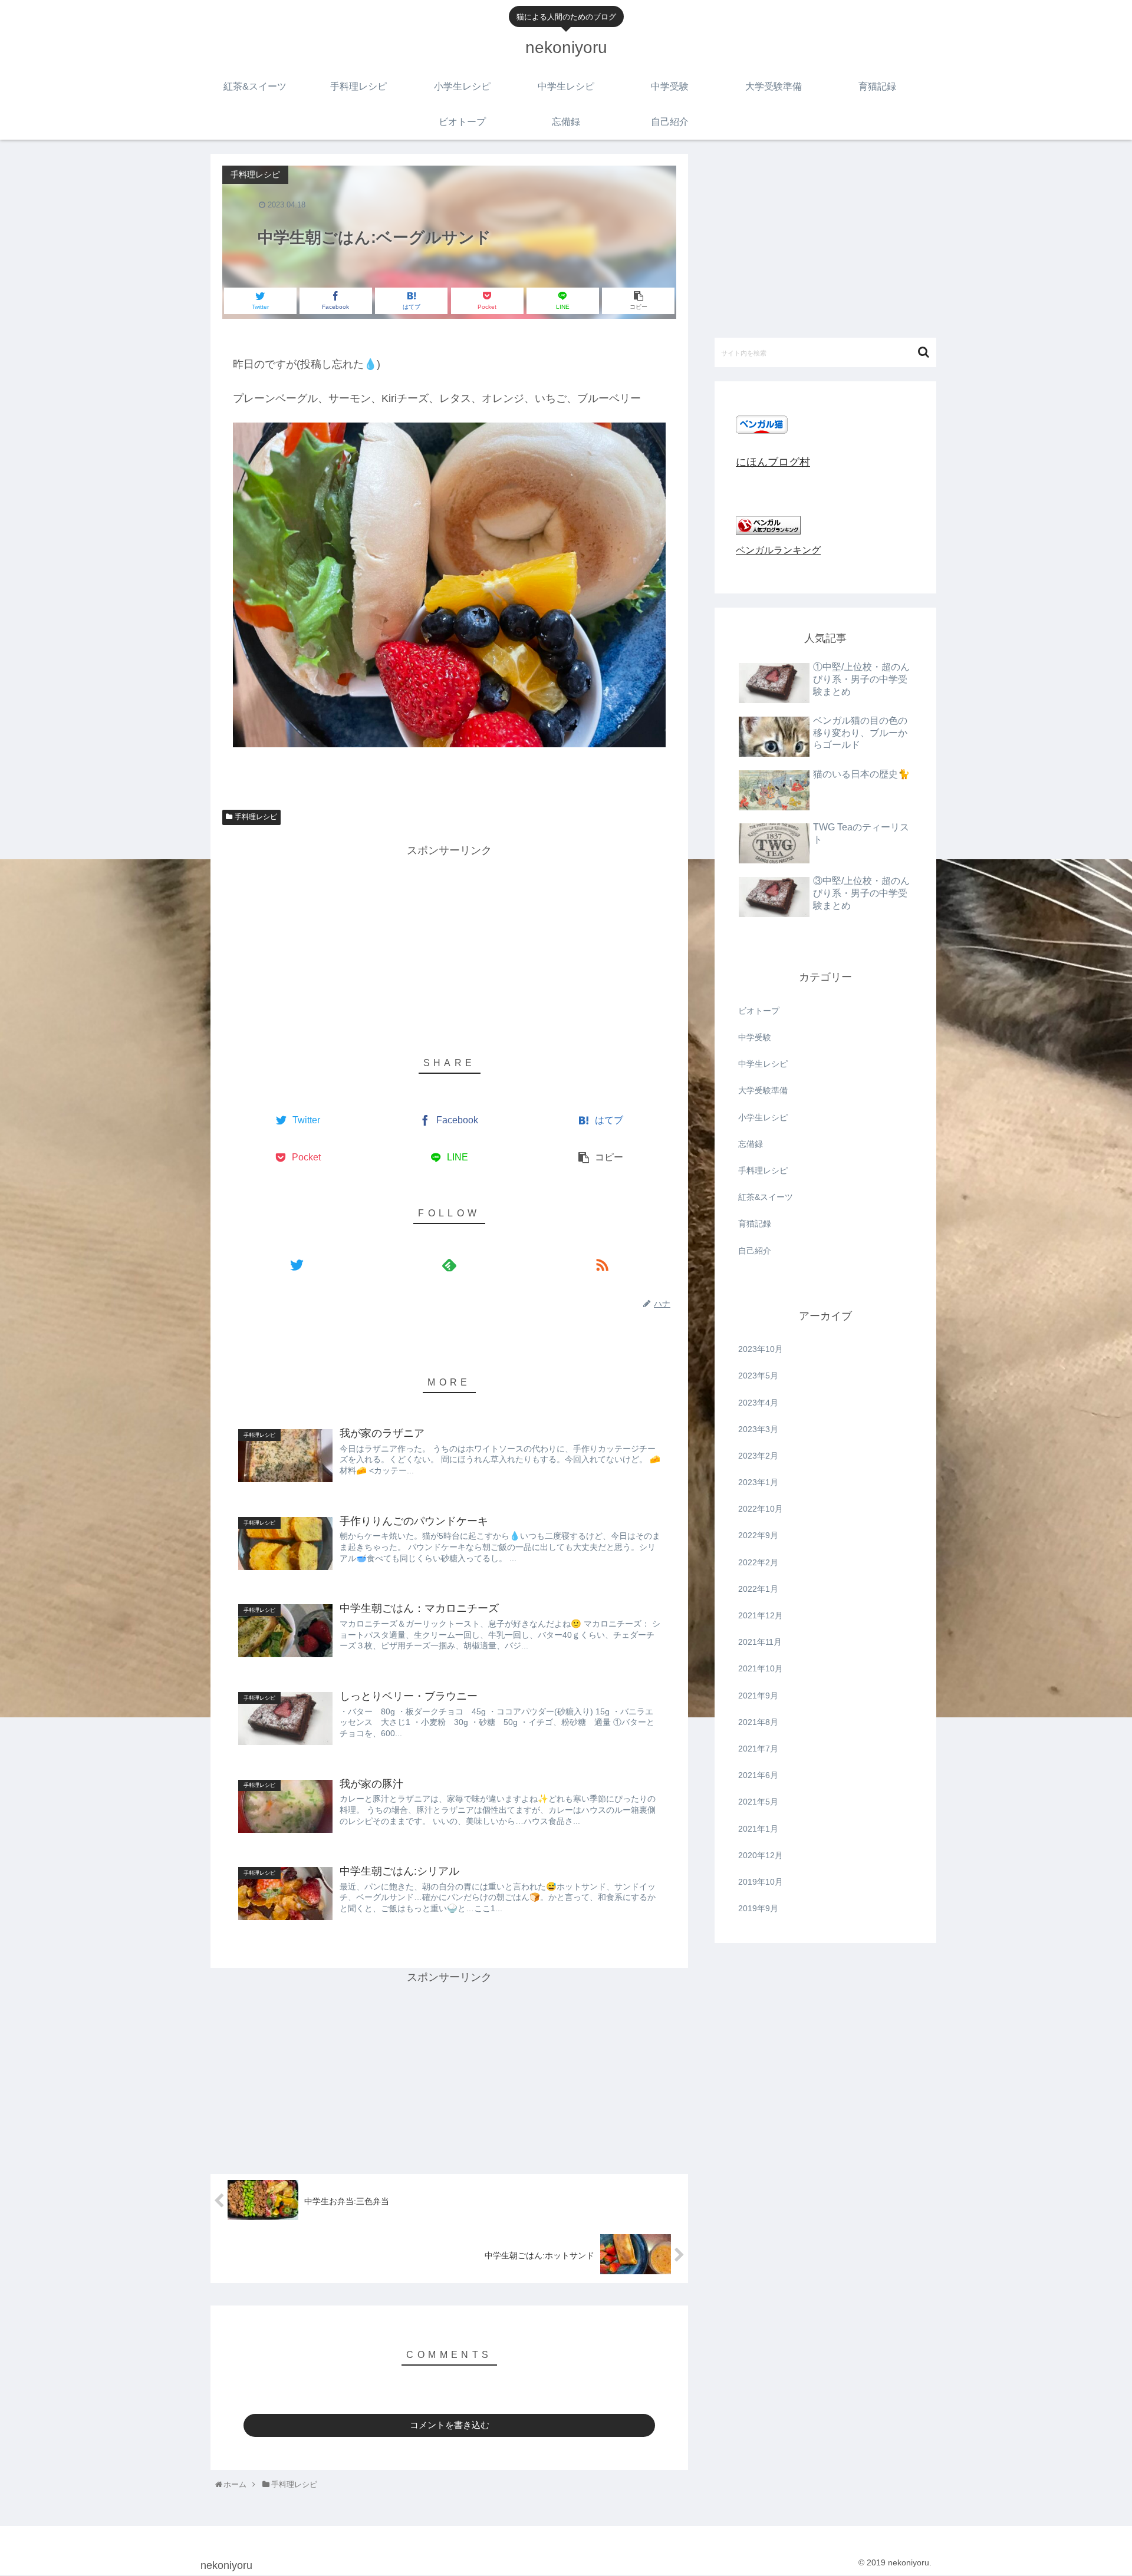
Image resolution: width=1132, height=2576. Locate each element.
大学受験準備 (763, 1090)
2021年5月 (758, 1802)
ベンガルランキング (778, 550)
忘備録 (751, 1144)
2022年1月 (758, 1589)
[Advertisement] (449, 943)
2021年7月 (758, 1749)
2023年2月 (758, 1456)
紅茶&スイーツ (766, 1197)
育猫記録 (755, 1223)
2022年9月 (758, 1535)
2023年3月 (758, 1429)
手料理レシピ (256, 817)
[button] (925, 352)
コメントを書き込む (450, 2425)
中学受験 (755, 1037)
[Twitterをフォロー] (296, 1264)
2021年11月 (760, 1642)
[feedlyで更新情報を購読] (449, 1264)
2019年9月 (758, 1908)
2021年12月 (761, 1615)
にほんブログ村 (773, 462)
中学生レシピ (763, 1064)
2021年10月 (761, 1668)
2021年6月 (758, 1775)
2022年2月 (758, 1562)
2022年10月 (761, 1509)
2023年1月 (758, 1482)
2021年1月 (758, 1829)
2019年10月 (761, 1882)
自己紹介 (755, 1251)
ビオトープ (759, 1011)
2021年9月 (758, 1696)
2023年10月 (761, 1349)
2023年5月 (758, 1376)
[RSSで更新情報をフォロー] (602, 1264)
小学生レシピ (763, 1117)
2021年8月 (758, 1722)
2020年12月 (761, 1855)
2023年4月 (758, 1403)
